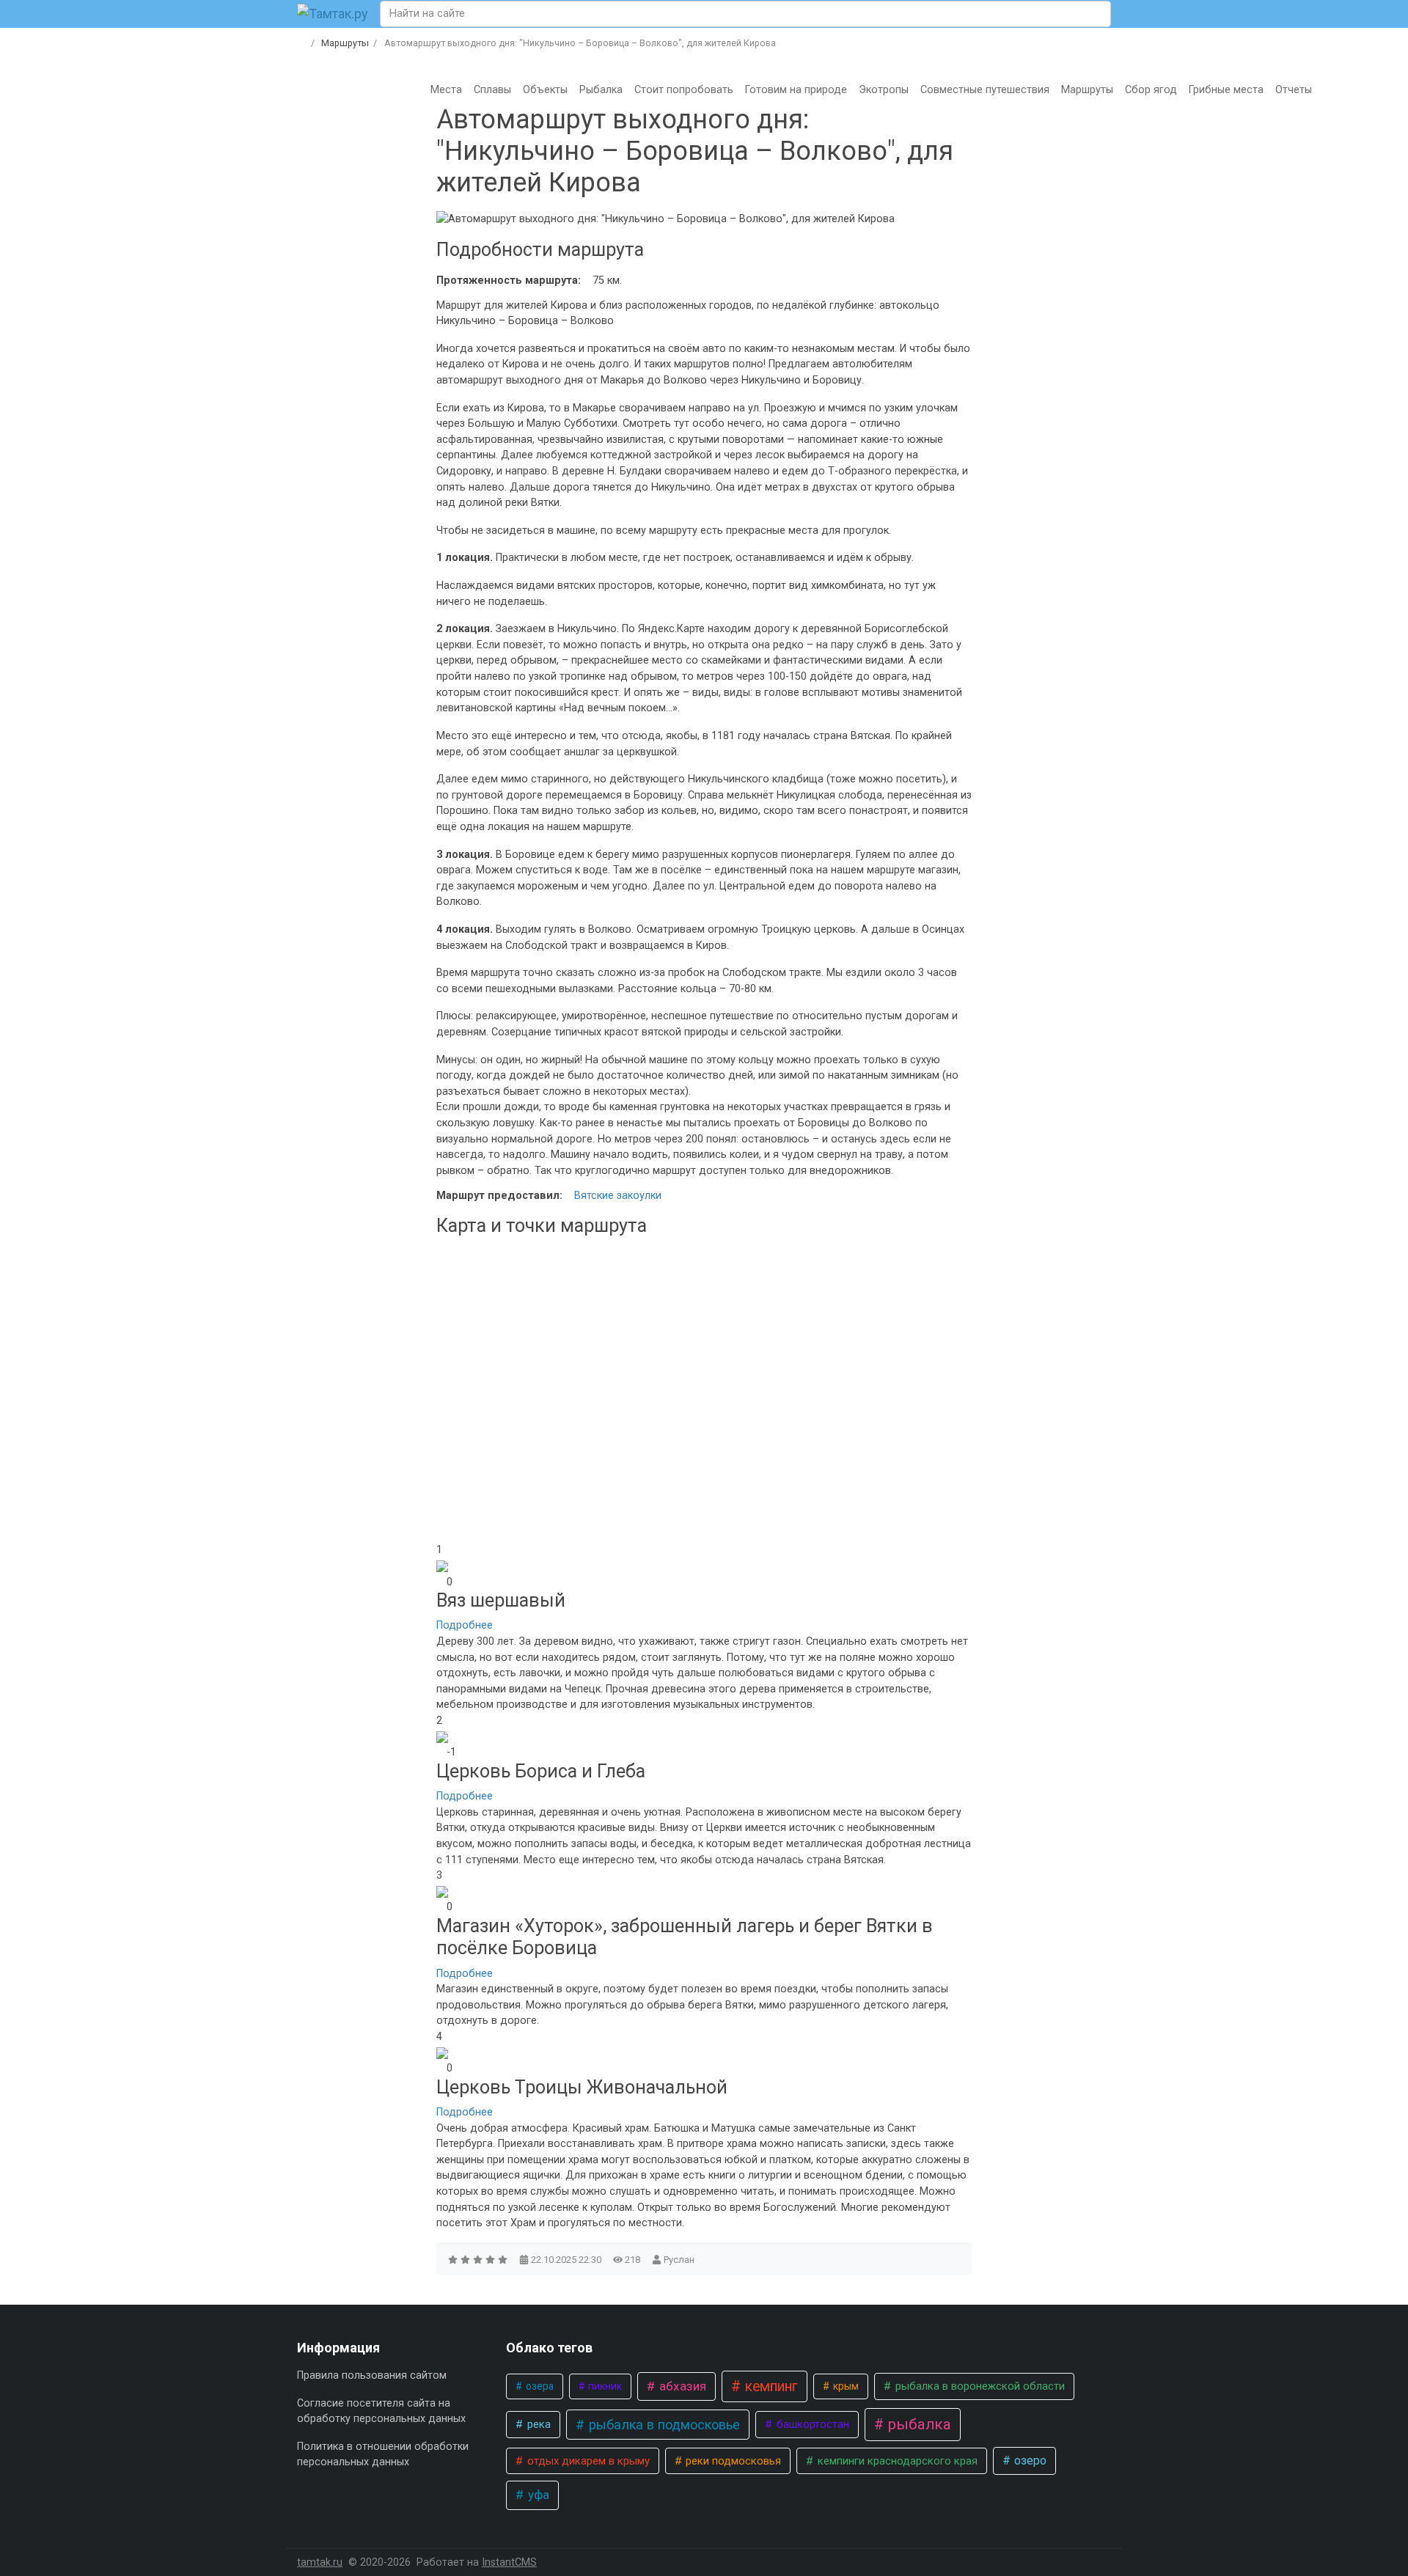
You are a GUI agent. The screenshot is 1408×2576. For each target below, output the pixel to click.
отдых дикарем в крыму (587, 2461)
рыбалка (918, 2424)
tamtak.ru (320, 2562)
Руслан (679, 2260)
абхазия (681, 2386)
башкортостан (811, 2424)
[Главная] (302, 43)
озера (539, 2386)
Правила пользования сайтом (372, 2375)
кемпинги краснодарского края (896, 2461)
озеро (1029, 2461)
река (538, 2424)
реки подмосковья (732, 2461)
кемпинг (770, 2386)
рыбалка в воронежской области (979, 2386)
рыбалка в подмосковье (663, 2425)
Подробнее (465, 1625)
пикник (604, 2386)
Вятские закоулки (618, 1196)
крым (845, 2386)
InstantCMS (509, 2562)
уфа (537, 2495)
